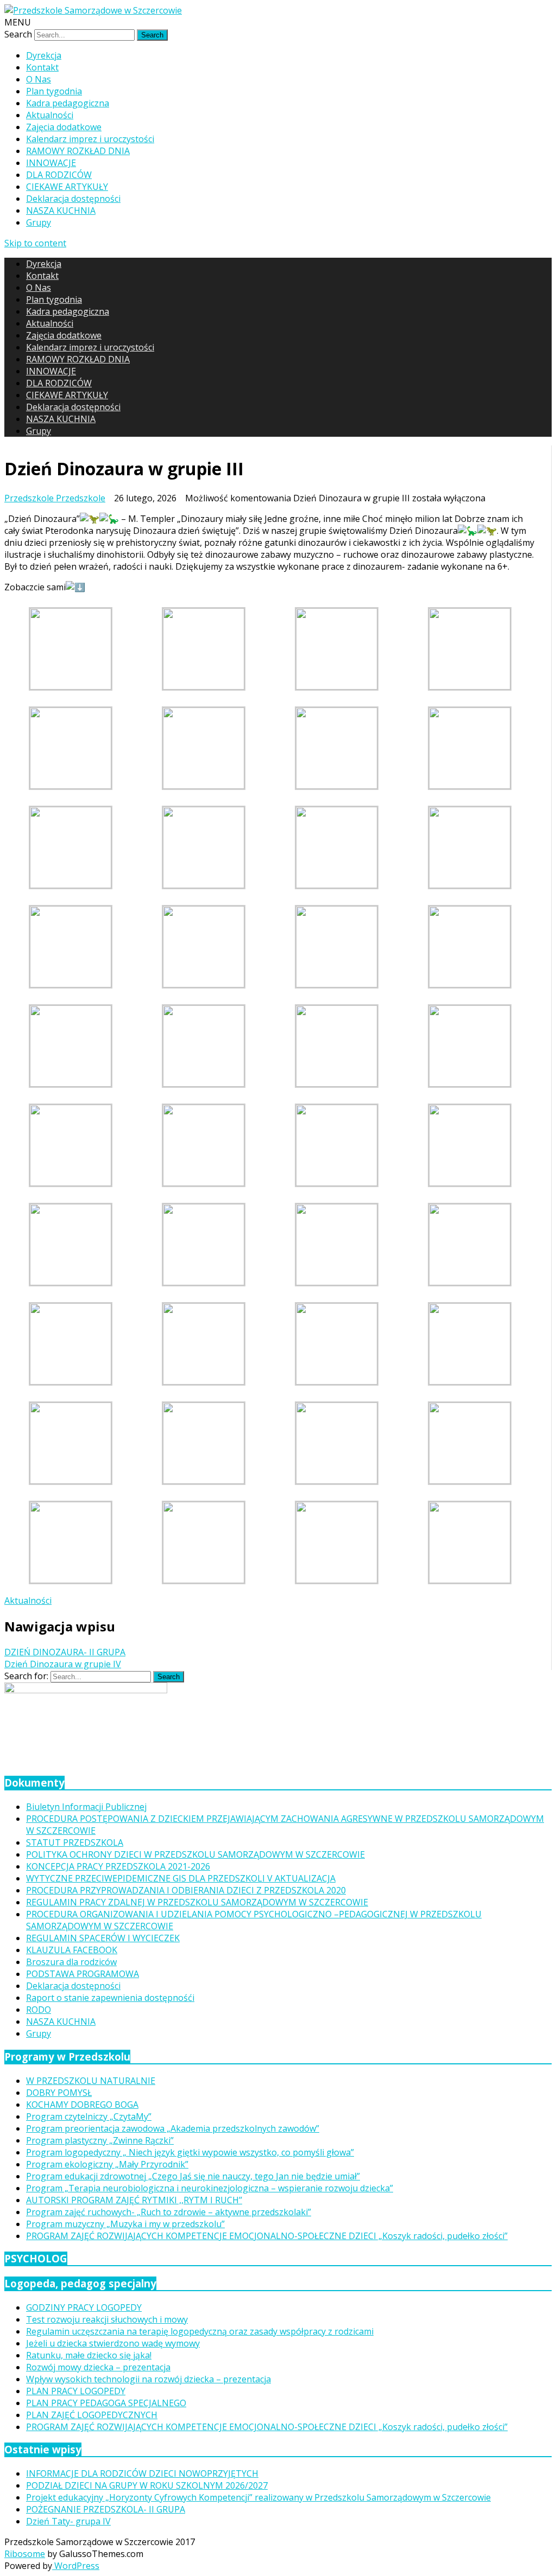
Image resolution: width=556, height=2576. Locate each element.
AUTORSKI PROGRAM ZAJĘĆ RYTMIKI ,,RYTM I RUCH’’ (134, 2200)
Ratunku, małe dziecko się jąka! (89, 2355)
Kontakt (42, 67)
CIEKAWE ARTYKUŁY (67, 187)
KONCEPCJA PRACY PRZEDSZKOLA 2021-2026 (118, 1866)
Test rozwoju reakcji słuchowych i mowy (107, 2319)
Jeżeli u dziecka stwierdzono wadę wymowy (113, 2343)
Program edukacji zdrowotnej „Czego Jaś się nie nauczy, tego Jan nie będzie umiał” (193, 2176)
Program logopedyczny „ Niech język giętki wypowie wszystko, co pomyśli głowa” (190, 2152)
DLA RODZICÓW (59, 175)
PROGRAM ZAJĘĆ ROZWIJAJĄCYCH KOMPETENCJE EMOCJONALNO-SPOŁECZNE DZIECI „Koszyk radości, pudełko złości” (267, 2236)
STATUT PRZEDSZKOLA (75, 1842)
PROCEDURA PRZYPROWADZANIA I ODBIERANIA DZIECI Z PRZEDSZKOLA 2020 (186, 1890)
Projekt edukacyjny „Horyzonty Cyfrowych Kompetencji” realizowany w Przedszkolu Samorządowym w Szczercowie (258, 2497)
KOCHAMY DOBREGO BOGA (82, 2105)
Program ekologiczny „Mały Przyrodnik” (107, 2164)
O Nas (39, 79)
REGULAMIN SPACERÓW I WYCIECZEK (103, 1938)
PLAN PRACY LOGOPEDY (76, 2391)
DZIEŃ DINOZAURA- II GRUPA (65, 1652)
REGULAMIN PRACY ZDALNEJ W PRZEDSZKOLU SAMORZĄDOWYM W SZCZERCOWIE (197, 1902)
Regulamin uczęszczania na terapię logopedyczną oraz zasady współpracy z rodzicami (200, 2331)
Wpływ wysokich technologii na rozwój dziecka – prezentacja (149, 2379)
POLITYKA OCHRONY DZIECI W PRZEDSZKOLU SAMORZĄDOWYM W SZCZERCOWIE (195, 1854)
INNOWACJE (51, 163)
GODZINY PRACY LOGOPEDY (84, 2307)
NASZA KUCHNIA (61, 211)
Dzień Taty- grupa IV (68, 2521)
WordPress (76, 2566)
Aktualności (50, 115)
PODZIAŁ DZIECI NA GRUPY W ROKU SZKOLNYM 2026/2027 (147, 2485)
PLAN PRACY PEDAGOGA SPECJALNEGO (106, 2403)
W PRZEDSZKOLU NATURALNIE (91, 2081)
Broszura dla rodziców (71, 1962)
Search (18, 34)
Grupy (39, 222)
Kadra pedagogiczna (68, 103)
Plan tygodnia (54, 91)
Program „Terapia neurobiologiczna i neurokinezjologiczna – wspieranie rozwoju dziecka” (210, 2188)
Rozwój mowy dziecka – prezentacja (98, 2367)
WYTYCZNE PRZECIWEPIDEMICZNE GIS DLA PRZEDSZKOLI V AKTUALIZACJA (181, 1878)
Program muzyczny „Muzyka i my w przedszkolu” (125, 2224)
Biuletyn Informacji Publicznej (86, 1807)
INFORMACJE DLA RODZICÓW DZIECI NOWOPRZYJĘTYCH (142, 2473)
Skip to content (35, 243)
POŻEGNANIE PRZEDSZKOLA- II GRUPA (106, 2509)
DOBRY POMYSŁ (59, 2093)
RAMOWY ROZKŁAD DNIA (78, 151)
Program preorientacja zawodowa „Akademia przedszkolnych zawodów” (173, 2128)
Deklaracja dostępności (73, 199)
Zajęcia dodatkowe (64, 127)
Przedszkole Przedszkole (55, 498)
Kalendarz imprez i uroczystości (90, 139)
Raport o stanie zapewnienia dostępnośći (110, 1998)
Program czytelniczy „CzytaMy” (89, 2116)
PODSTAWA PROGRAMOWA (83, 1974)
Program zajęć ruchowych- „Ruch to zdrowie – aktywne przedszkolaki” (169, 2212)
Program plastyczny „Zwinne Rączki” (100, 2140)
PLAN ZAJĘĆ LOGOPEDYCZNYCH (92, 2415)
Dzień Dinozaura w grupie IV (63, 1664)
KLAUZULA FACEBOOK (72, 1950)
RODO (39, 2010)
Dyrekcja (44, 55)
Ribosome (25, 2554)
